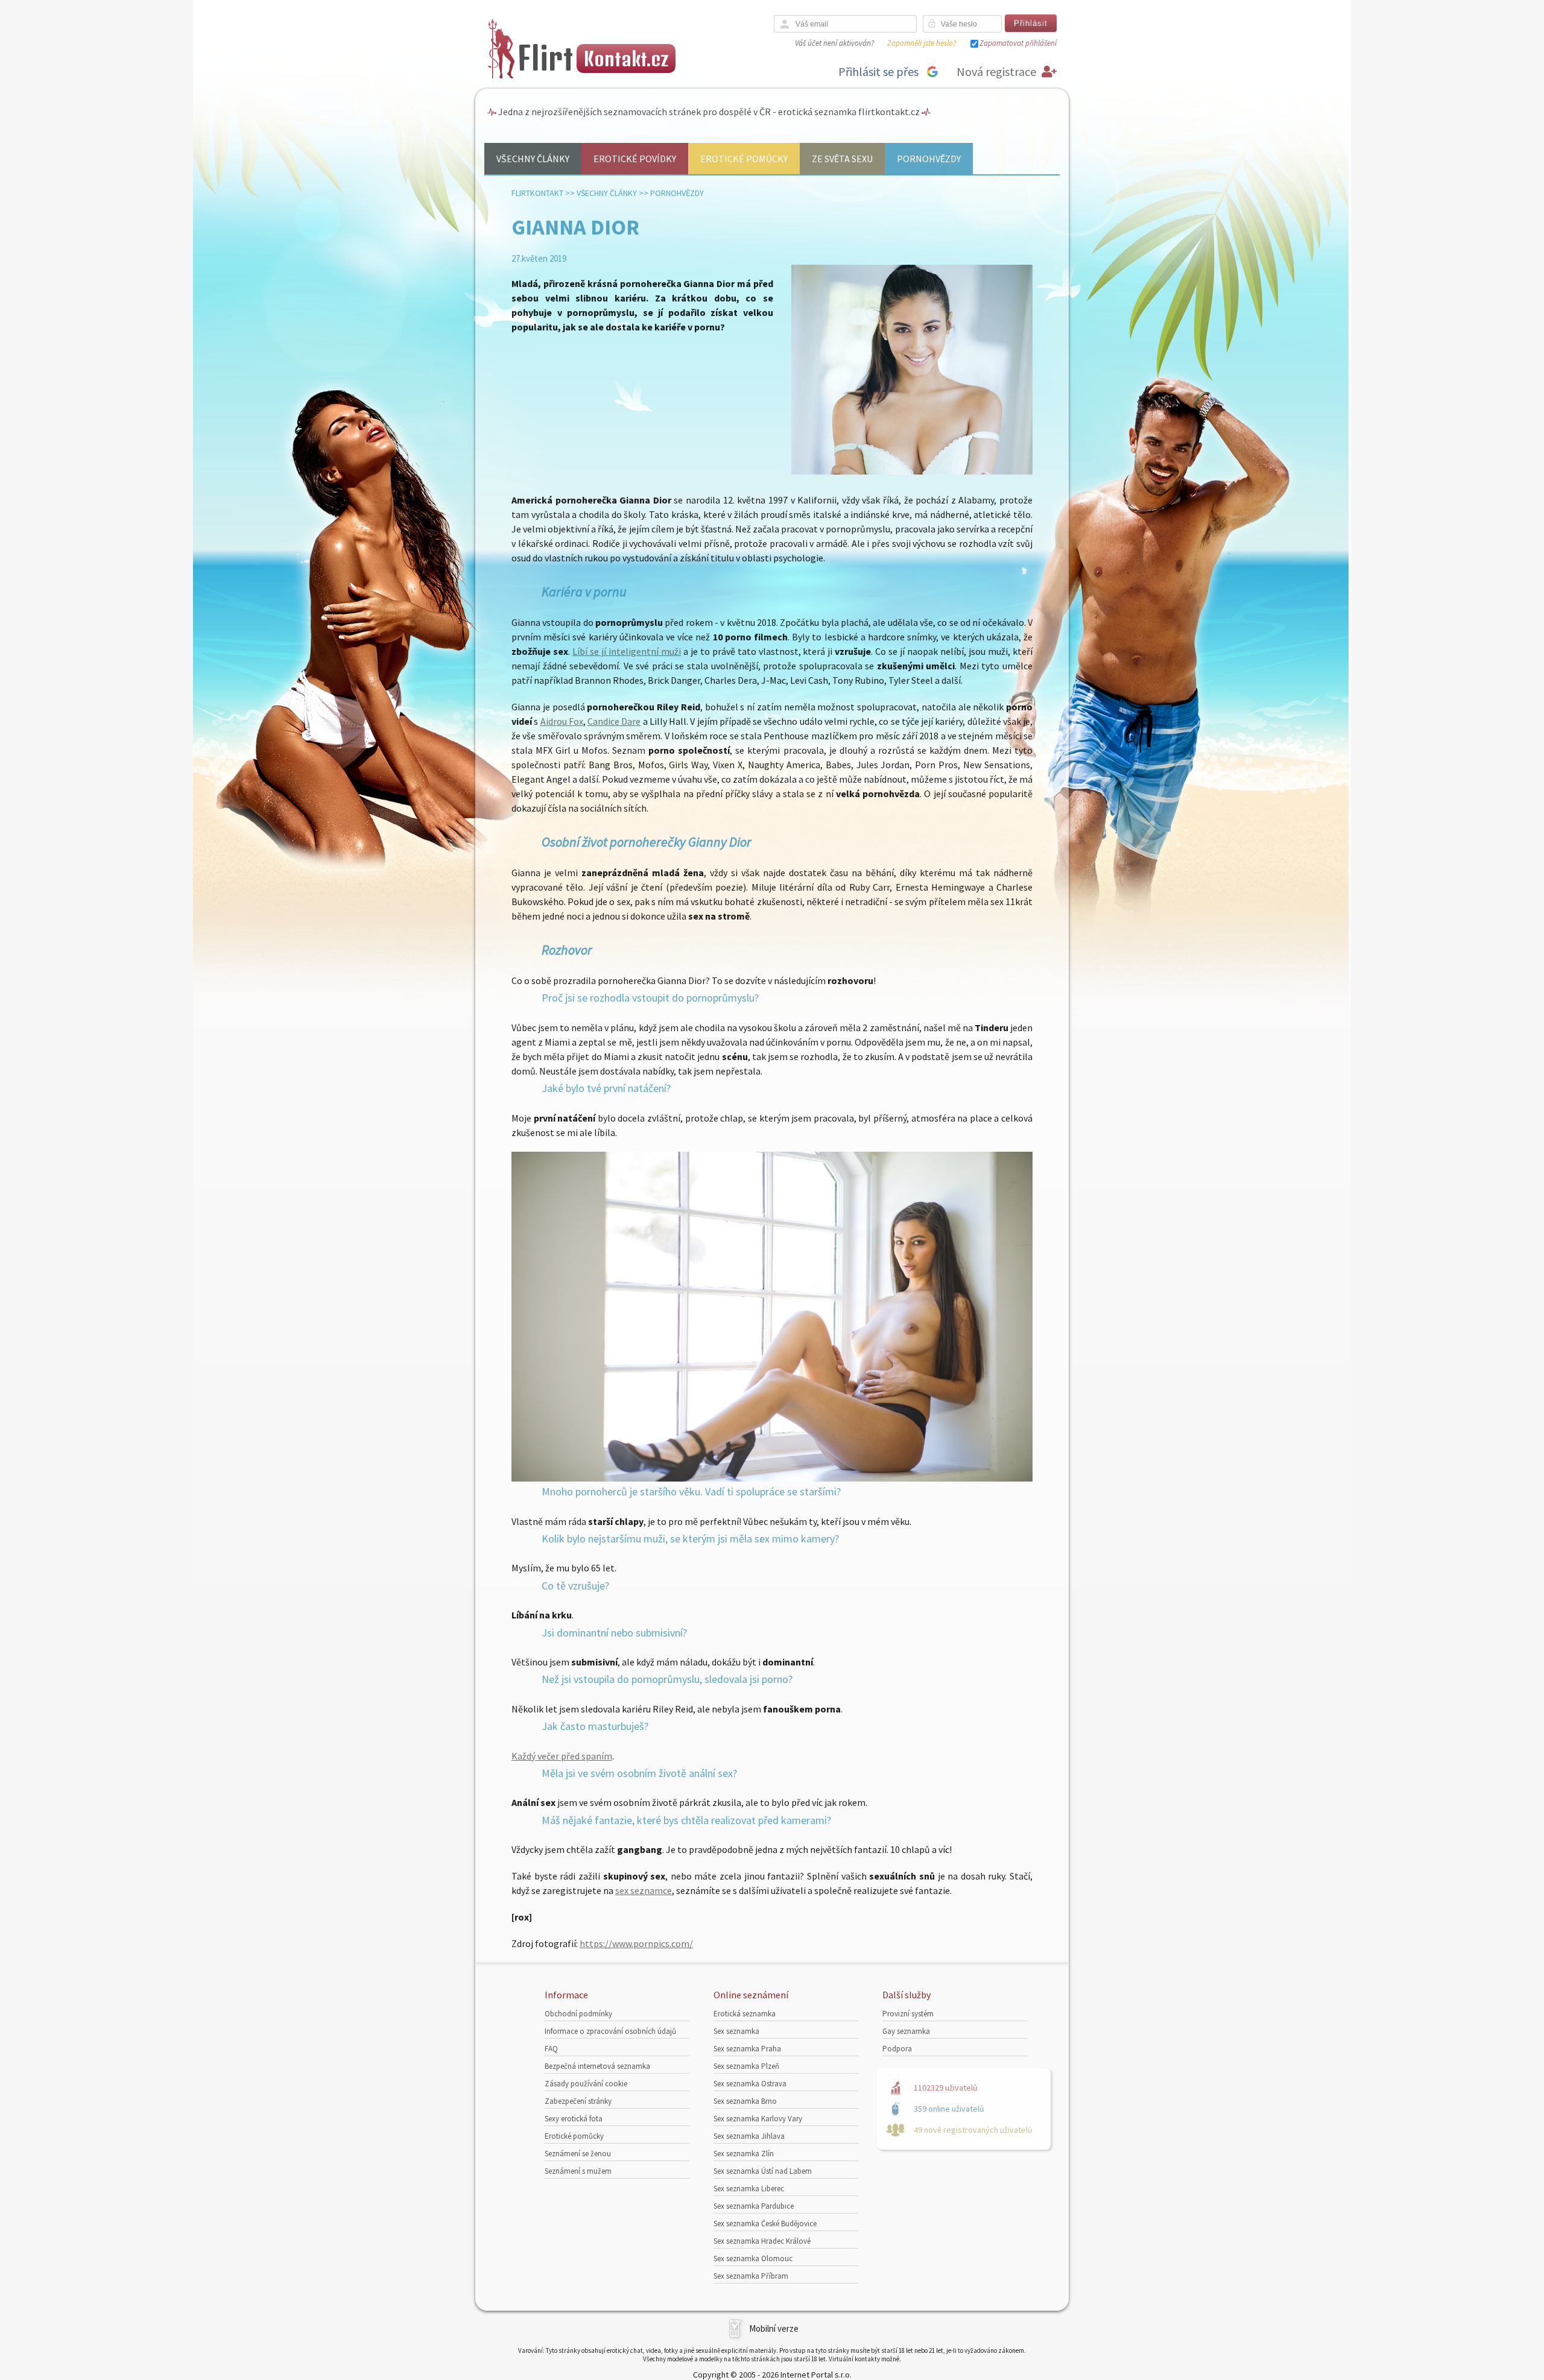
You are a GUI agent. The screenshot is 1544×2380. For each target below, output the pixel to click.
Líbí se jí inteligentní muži (627, 651)
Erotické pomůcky (744, 159)
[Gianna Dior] (912, 472)
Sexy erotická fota (574, 2119)
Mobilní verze (774, 2328)
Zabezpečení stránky (578, 2101)
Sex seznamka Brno (745, 2101)
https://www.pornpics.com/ (636, 1943)
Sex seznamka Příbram (751, 2276)
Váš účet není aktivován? (834, 43)
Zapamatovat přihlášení (1018, 43)
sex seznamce (644, 1890)
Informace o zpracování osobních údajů (610, 2031)
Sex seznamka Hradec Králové (762, 2241)
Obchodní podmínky (578, 2014)
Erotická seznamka (745, 2014)
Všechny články (533, 159)
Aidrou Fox (562, 721)
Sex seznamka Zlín (744, 2154)
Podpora (897, 2049)
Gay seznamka (906, 2031)
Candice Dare (614, 721)
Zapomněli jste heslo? (922, 43)
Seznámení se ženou (578, 2154)
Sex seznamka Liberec (749, 2189)
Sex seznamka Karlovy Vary (758, 2119)
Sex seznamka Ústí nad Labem (763, 2171)
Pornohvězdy (929, 159)
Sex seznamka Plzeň (746, 2066)
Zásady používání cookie (586, 2084)
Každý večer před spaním (562, 1756)
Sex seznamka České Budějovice (765, 2224)
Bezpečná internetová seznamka (597, 2066)
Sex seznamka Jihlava (749, 2136)
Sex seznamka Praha (747, 2049)
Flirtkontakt (537, 193)
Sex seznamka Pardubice (754, 2206)
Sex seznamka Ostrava (750, 2084)
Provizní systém (908, 2014)
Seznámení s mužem (578, 2171)
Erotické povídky (635, 159)
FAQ (551, 2049)
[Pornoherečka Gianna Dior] (772, 1478)
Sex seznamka (736, 2031)
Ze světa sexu (842, 159)
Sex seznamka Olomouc (753, 2258)
